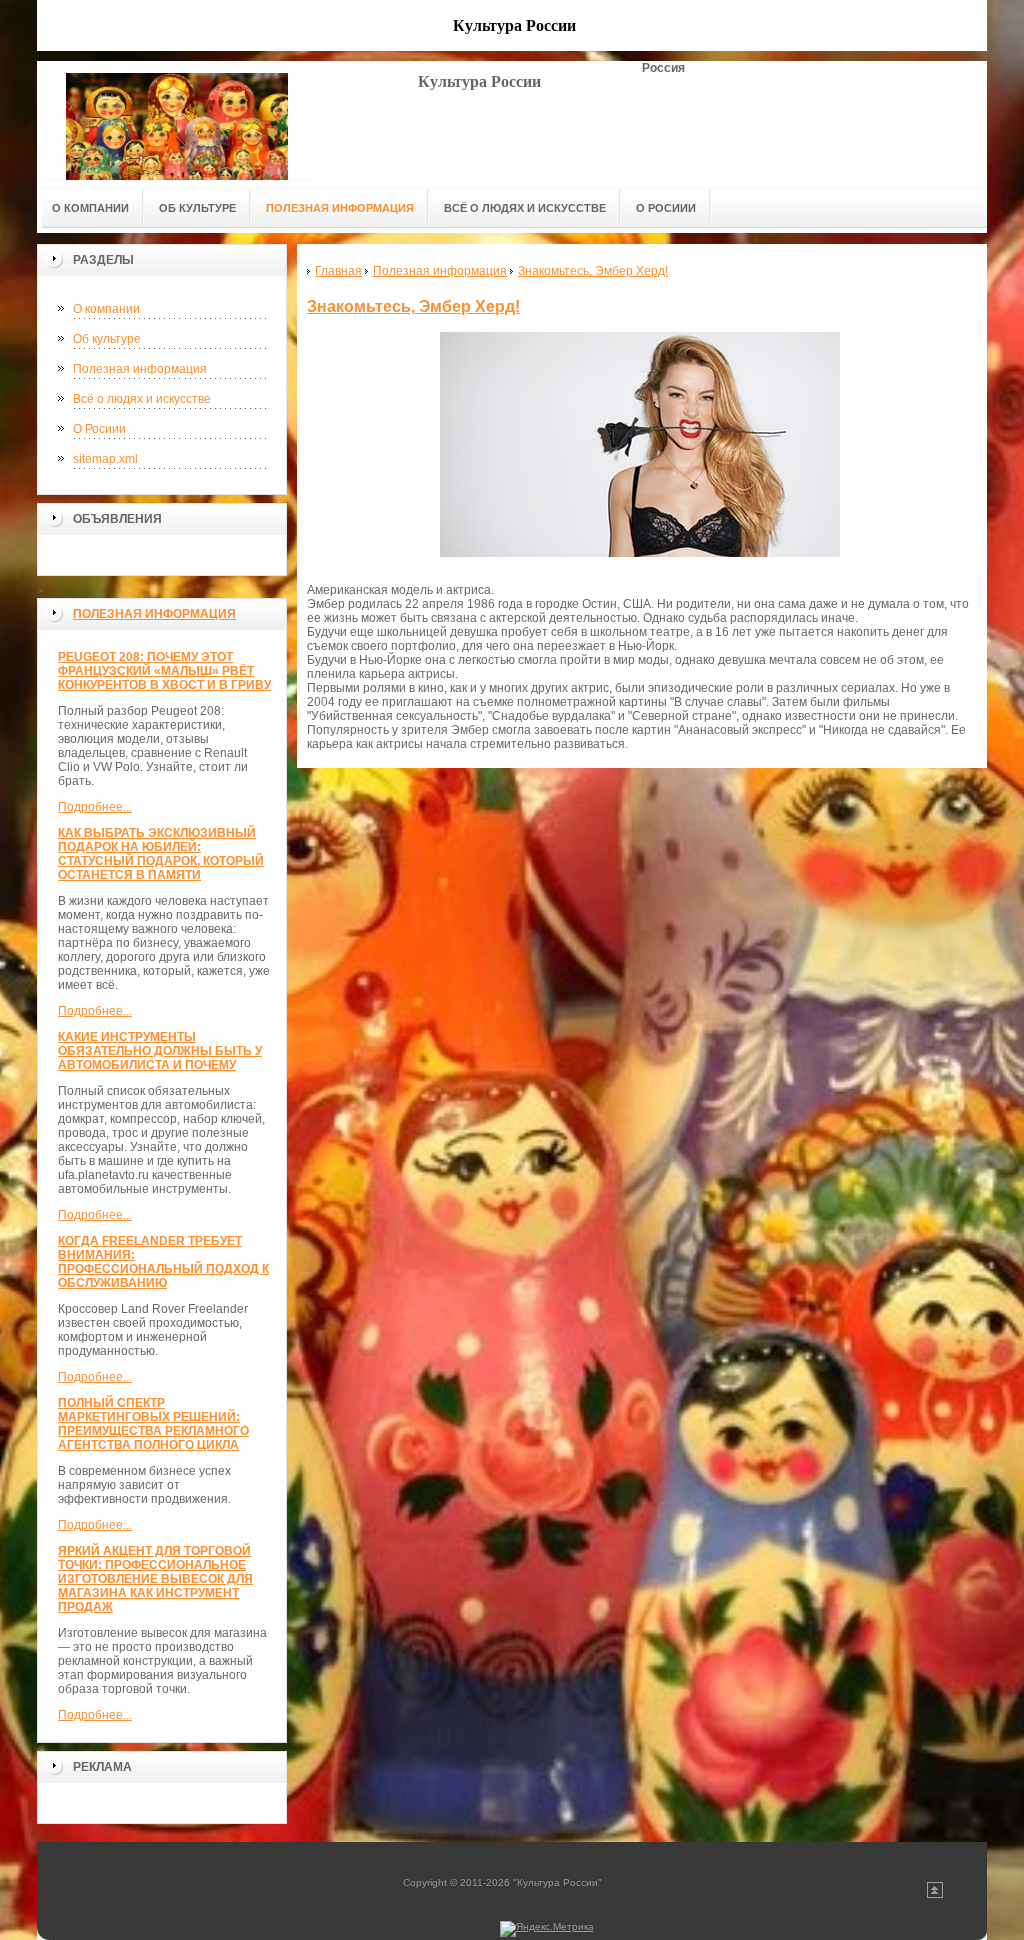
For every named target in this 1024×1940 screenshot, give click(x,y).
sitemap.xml (105, 459)
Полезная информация (140, 369)
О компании (106, 309)
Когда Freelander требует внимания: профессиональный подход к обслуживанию (163, 1262)
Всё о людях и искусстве (142, 399)
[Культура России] (177, 120)
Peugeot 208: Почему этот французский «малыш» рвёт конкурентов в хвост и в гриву (164, 671)
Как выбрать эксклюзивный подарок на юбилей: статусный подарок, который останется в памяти (161, 854)
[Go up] (935, 1894)
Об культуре (107, 339)
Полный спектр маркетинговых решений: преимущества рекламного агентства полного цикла (153, 1424)
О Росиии (99, 429)
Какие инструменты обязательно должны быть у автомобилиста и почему (160, 1051)
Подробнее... (95, 807)
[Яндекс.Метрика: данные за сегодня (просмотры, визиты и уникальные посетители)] (547, 1929)
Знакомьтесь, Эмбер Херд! (413, 306)
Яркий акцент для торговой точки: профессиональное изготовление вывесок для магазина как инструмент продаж (155, 1579)
